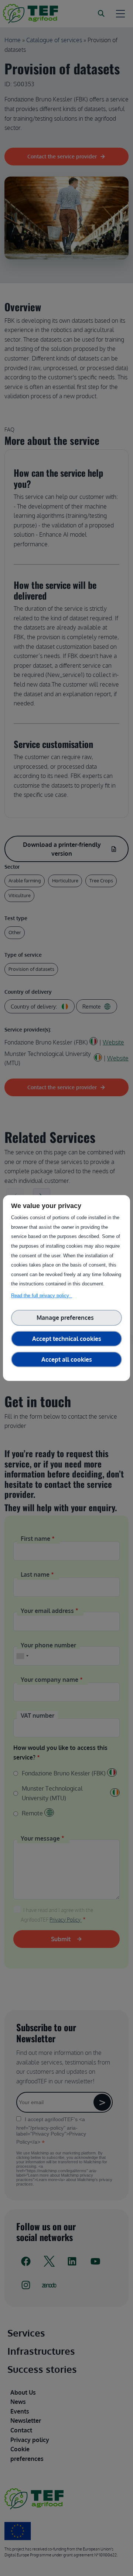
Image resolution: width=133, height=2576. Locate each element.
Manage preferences (67, 1318)
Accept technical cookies (67, 1339)
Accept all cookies (67, 1359)
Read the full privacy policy (42, 1296)
